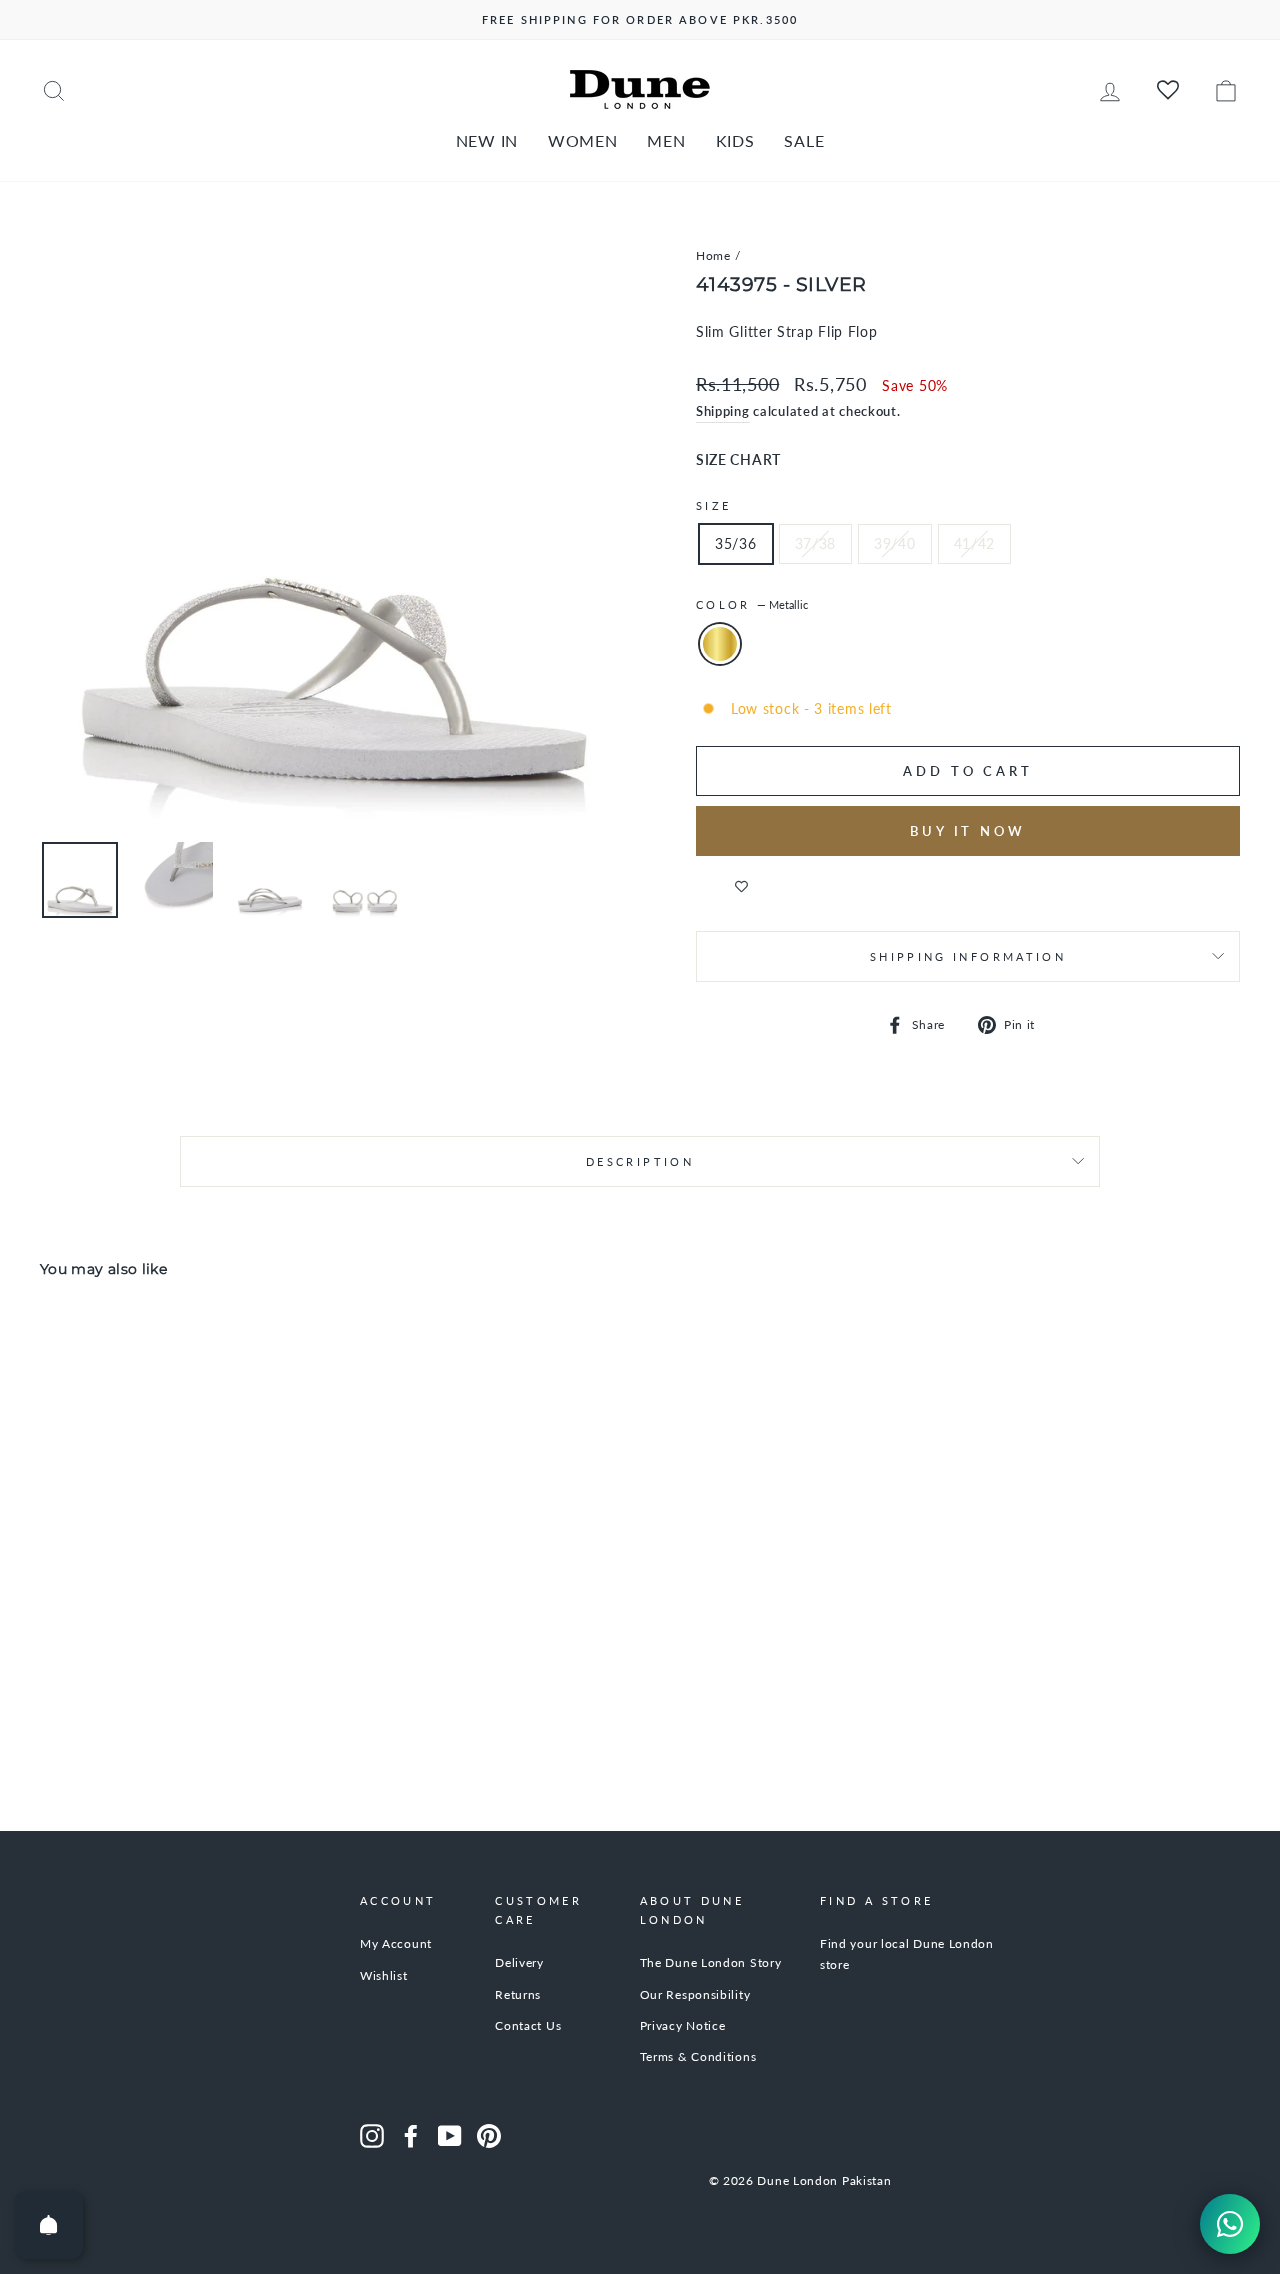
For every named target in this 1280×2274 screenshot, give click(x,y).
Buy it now (968, 831)
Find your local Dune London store (907, 1953)
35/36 (736, 543)
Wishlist (384, 1975)
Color (752, 604)
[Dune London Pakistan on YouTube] (450, 2136)
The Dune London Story (711, 1962)
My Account (396, 1943)
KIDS (735, 140)
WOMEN (583, 140)
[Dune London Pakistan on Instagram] (372, 2136)
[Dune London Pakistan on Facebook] (411, 2136)
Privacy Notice (683, 2025)
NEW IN (487, 140)
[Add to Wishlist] (741, 886)
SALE (804, 140)
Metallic (720, 644)
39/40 (895, 543)
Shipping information (968, 956)
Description (640, 1161)
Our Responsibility (695, 1994)
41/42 (975, 543)
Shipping (723, 411)
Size (713, 505)
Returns (518, 1994)
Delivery (519, 1962)
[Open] (49, 2225)
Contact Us (528, 2025)
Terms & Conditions (698, 2056)
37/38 (816, 543)
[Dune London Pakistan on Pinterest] (489, 2136)
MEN (666, 140)
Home (713, 255)
